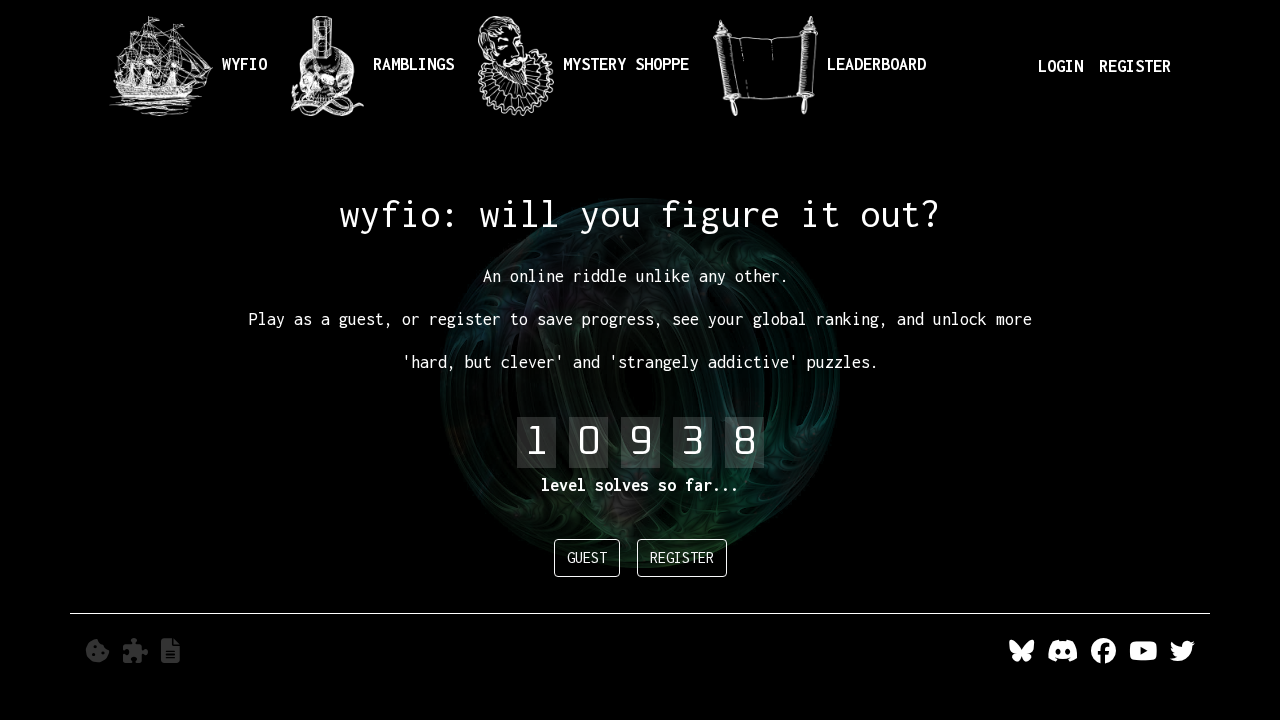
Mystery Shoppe (621, 64)
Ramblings (409, 64)
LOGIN (1060, 66)
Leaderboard (872, 64)
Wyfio (240, 64)
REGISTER (1135, 66)
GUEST (587, 557)
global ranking (816, 319)
